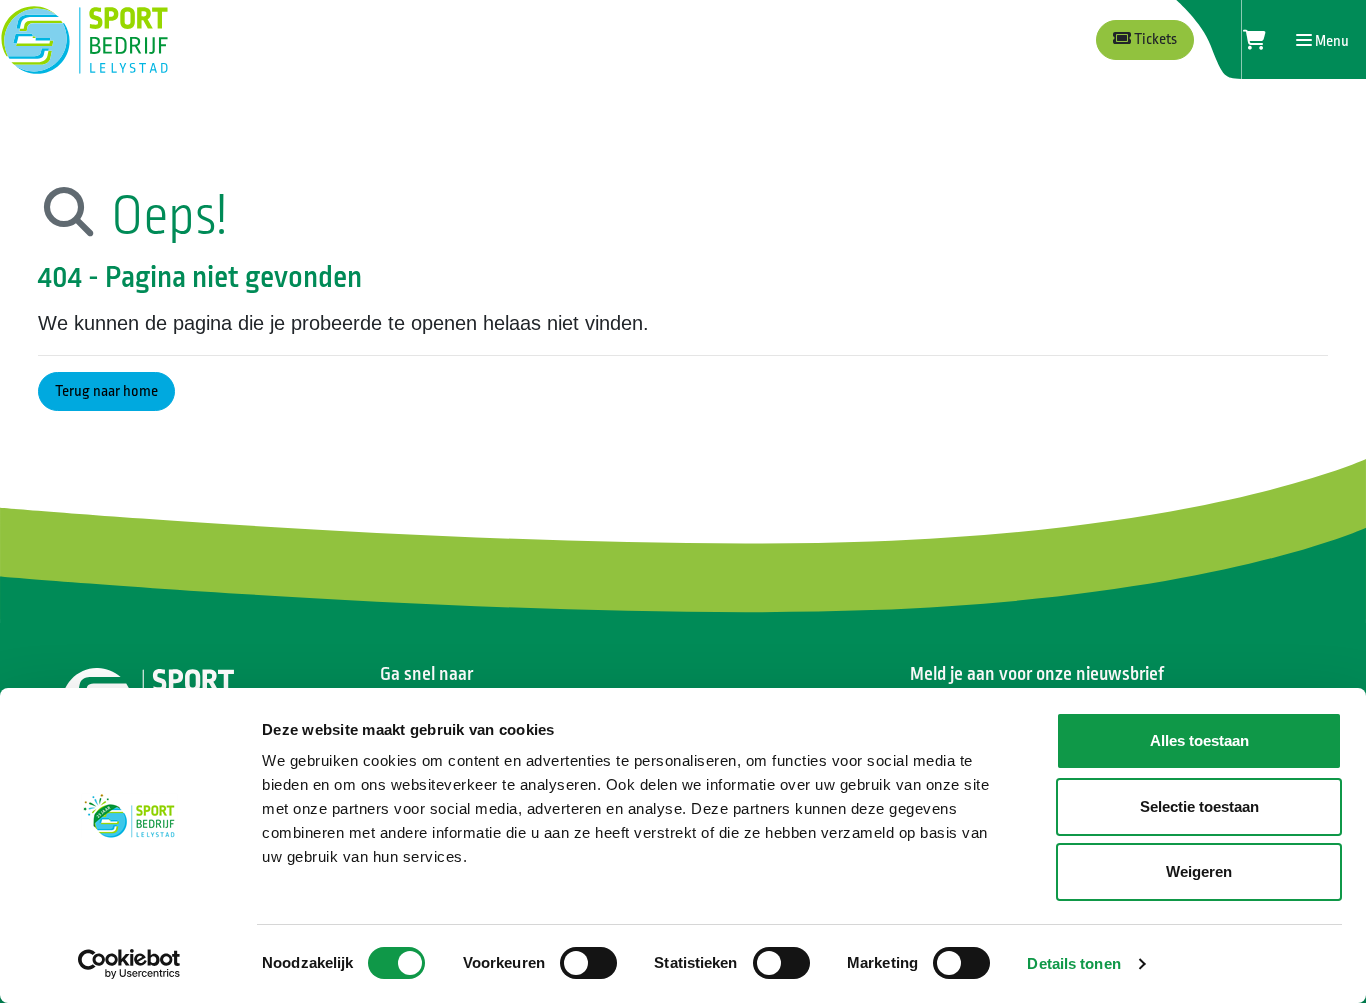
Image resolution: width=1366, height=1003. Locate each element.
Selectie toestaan (1199, 806)
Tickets (1154, 39)
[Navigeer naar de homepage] (84, 40)
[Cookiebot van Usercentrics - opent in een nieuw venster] (129, 964)
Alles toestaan (1199, 740)
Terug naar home (106, 391)
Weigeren (1199, 871)
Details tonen (1073, 963)
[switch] (588, 963)
